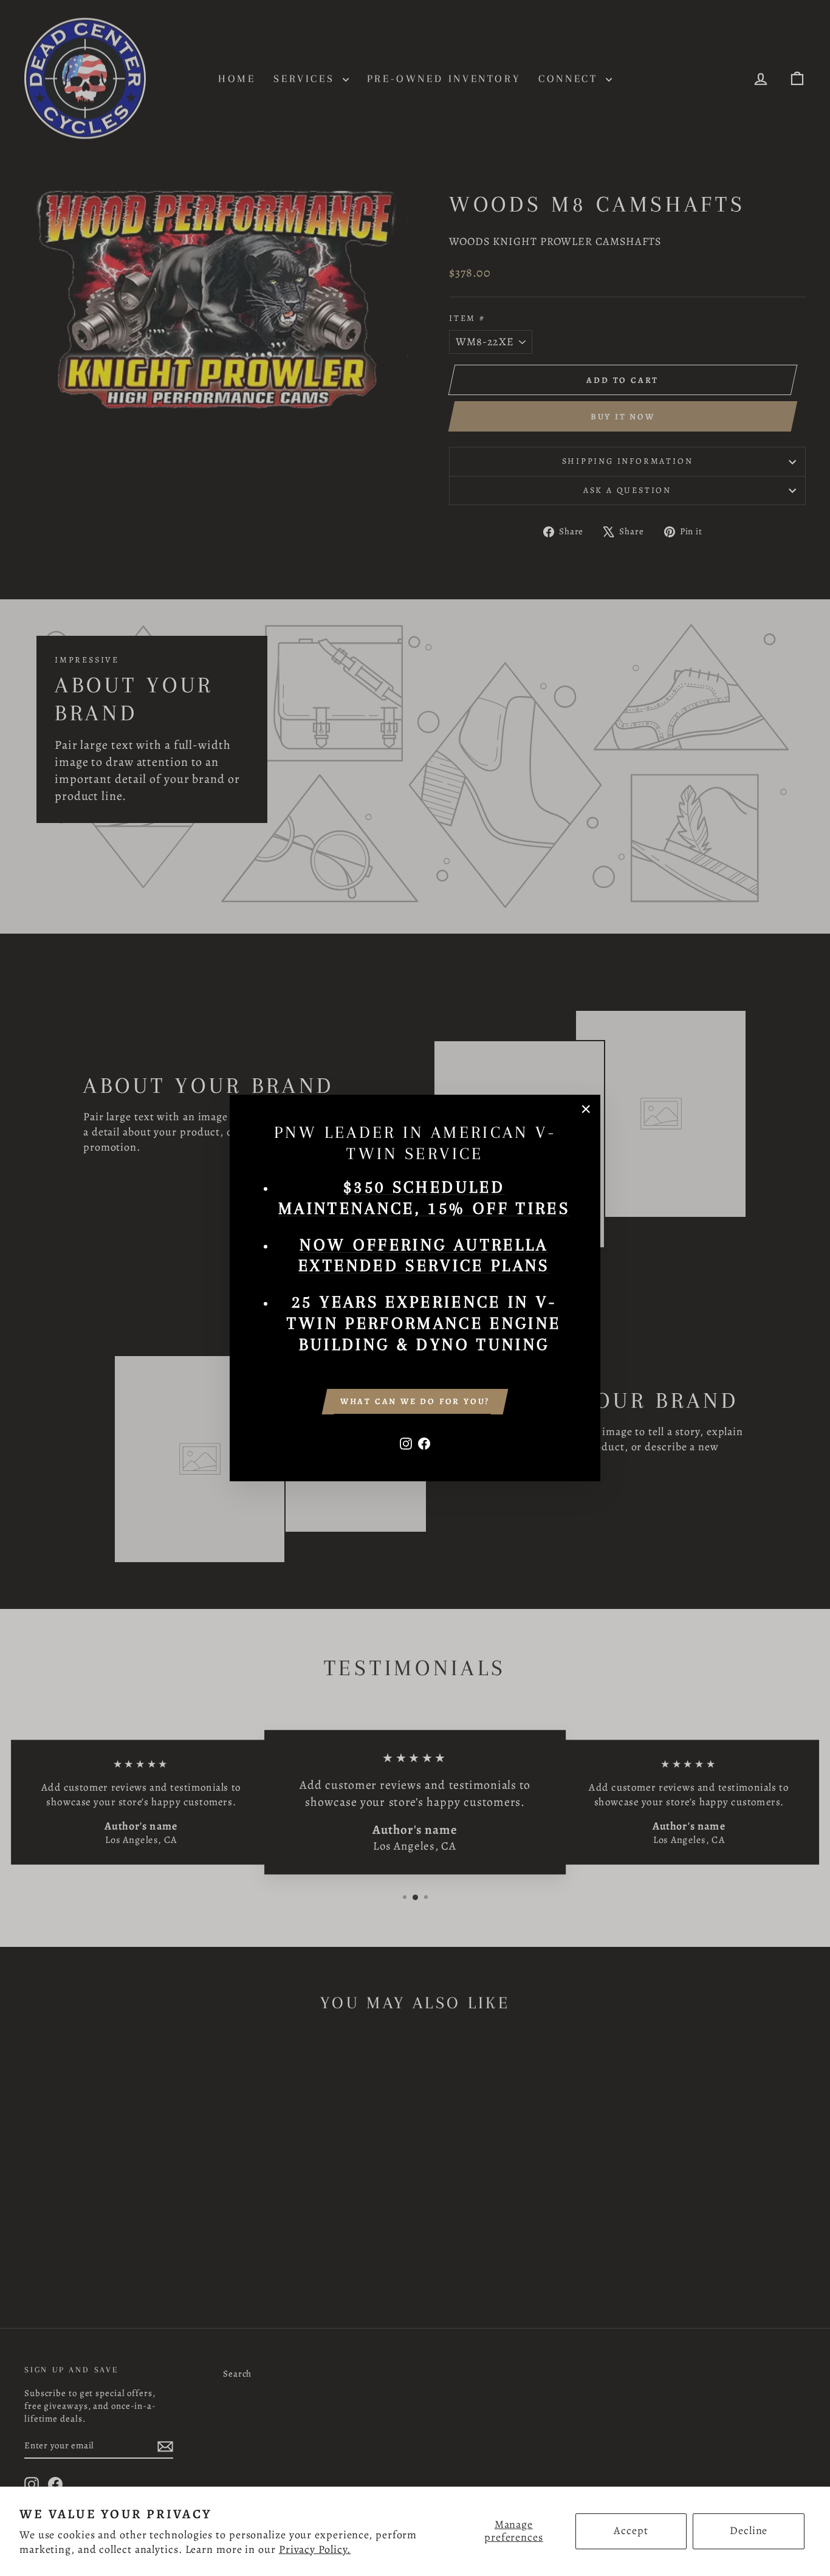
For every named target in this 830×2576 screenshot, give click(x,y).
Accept (631, 2530)
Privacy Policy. (315, 2549)
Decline (749, 2530)
